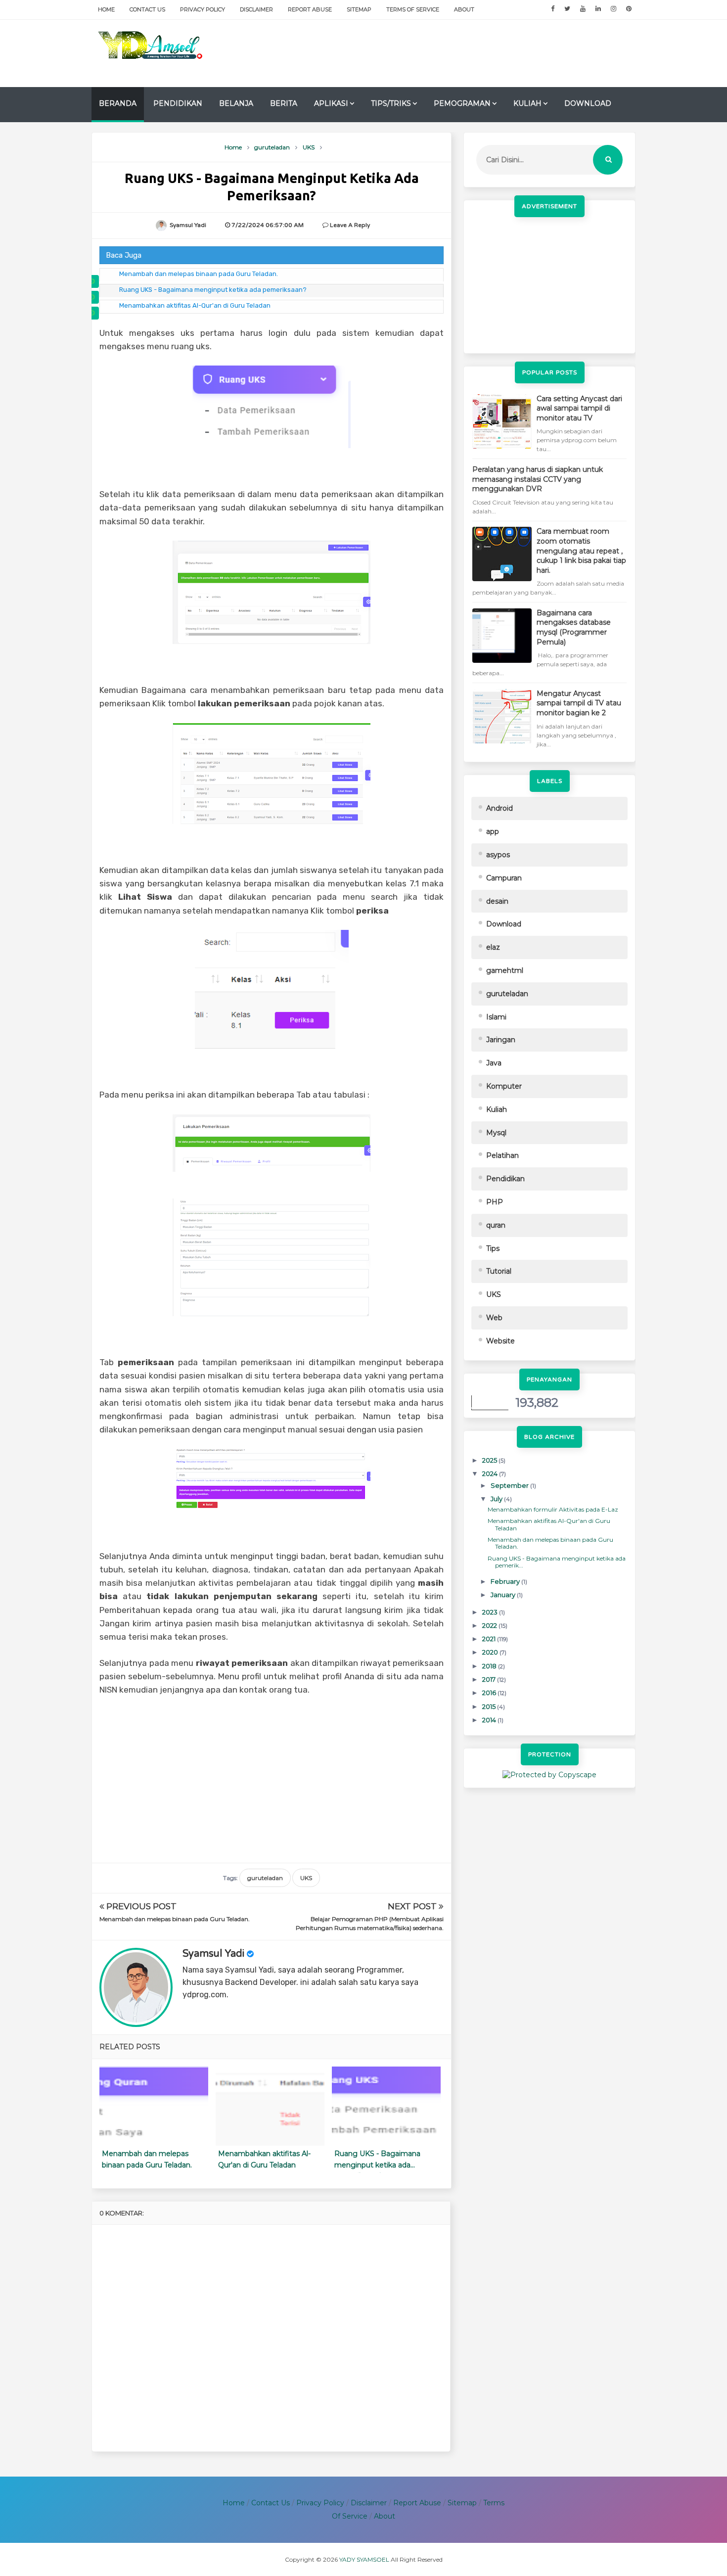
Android (500, 808)
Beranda (118, 103)
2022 (490, 1625)
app (493, 831)
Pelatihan (502, 1155)
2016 (490, 1693)
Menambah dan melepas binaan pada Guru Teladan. (199, 274)
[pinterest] (629, 9)
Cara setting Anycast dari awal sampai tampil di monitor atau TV (579, 408)
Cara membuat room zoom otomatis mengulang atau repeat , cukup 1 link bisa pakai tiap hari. (581, 551)
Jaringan (501, 1040)
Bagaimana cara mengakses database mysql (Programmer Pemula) (574, 627)
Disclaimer (256, 9)
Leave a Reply (350, 225)
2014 (490, 1720)
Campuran (504, 878)
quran (496, 1225)
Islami (496, 1017)
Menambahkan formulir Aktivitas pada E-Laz (553, 1509)
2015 (490, 1706)
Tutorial (499, 1271)
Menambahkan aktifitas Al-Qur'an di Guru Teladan (195, 305)
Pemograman (462, 103)
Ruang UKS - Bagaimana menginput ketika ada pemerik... (557, 1562)
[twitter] (567, 9)
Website (500, 1341)
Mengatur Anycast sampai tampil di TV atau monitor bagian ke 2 (579, 703)
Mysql (496, 1133)
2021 (490, 1639)
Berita (284, 103)
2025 (490, 1460)
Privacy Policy (203, 9)
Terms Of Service (413, 9)
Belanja (236, 103)
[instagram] (613, 9)
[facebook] (553, 9)
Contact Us (147, 9)
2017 (490, 1679)
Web (494, 1318)
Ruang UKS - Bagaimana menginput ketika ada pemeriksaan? (213, 290)
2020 (491, 1652)
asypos (498, 855)
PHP (495, 1202)
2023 (491, 1612)
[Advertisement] (455, 52)
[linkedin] (598, 9)
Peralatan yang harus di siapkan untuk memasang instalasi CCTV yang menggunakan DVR (538, 479)
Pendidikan (178, 103)
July (497, 1499)
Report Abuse (310, 9)
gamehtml (505, 970)
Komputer (504, 1086)
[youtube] (583, 9)
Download (588, 103)
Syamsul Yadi (213, 1954)
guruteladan (265, 1878)
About (464, 9)
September (510, 1485)
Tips (493, 1248)
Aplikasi (331, 103)
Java (494, 1063)
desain (497, 901)
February (506, 1581)
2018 (490, 1666)
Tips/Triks (391, 103)
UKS (306, 1878)
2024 (491, 1473)
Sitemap (359, 9)
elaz (493, 947)
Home (106, 9)
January (504, 1595)
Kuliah (527, 103)
